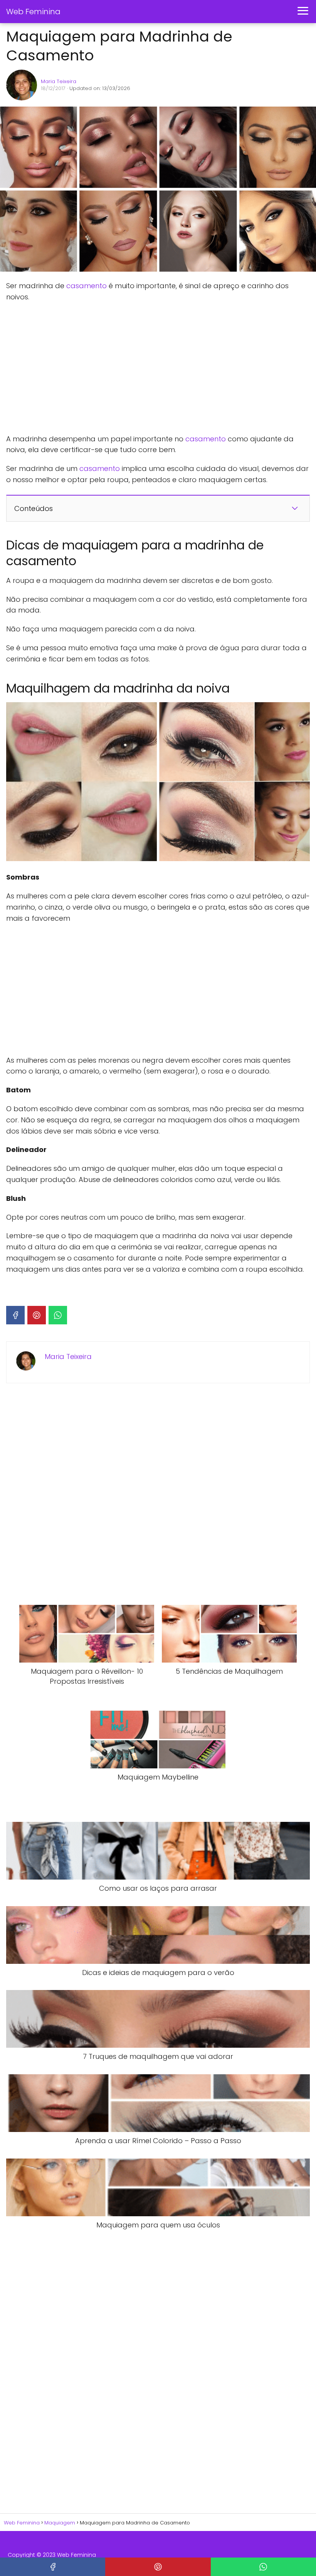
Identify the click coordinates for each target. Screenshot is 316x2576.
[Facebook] (15, 1315)
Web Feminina (33, 12)
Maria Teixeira (59, 81)
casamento (87, 286)
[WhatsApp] (58, 1315)
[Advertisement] (122, 368)
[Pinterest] (37, 1315)
